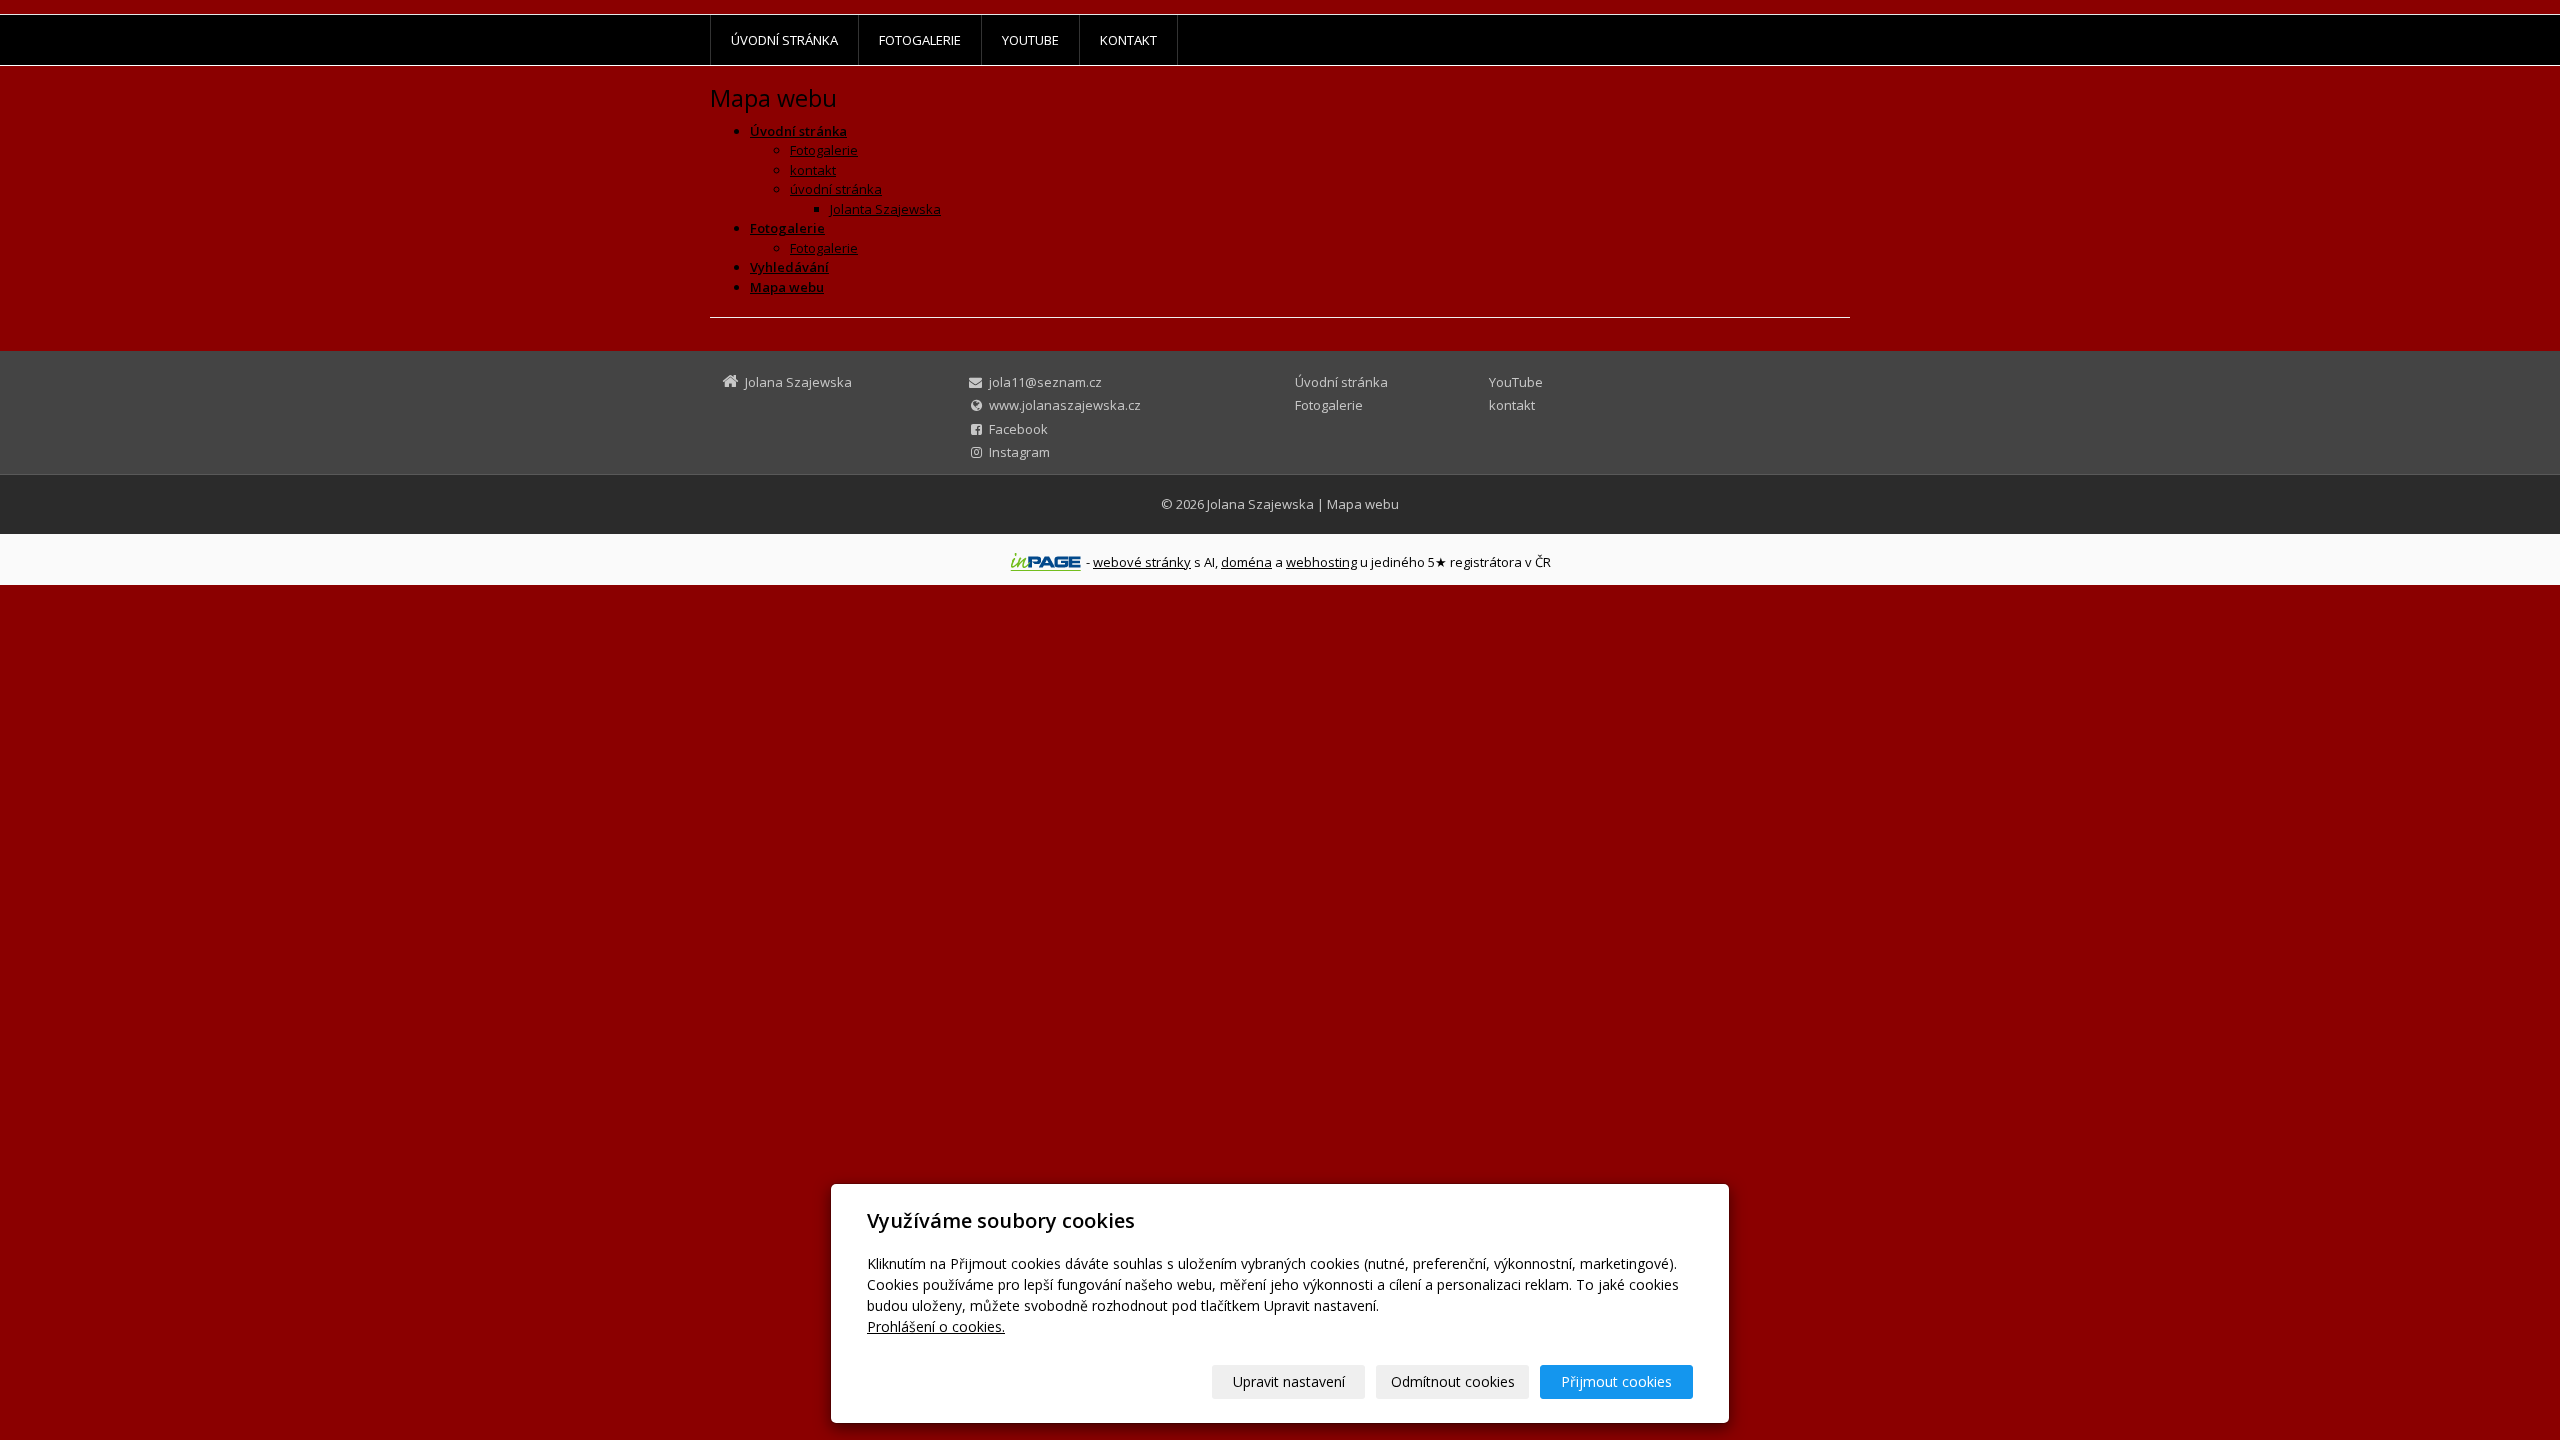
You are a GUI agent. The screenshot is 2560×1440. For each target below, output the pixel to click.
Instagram (1019, 452)
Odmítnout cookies (1453, 1381)
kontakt (1128, 40)
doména (1246, 562)
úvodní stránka (836, 189)
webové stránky (1142, 562)
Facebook (1018, 429)
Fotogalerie (920, 40)
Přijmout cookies (1616, 1381)
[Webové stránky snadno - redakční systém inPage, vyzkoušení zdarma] (1046, 562)
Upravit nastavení (1289, 1381)
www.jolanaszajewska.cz (1065, 405)
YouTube (1030, 40)
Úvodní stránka (784, 40)
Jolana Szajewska (1260, 504)
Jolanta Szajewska (885, 209)
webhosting (1321, 562)
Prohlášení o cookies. (936, 1326)
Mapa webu (1363, 504)
